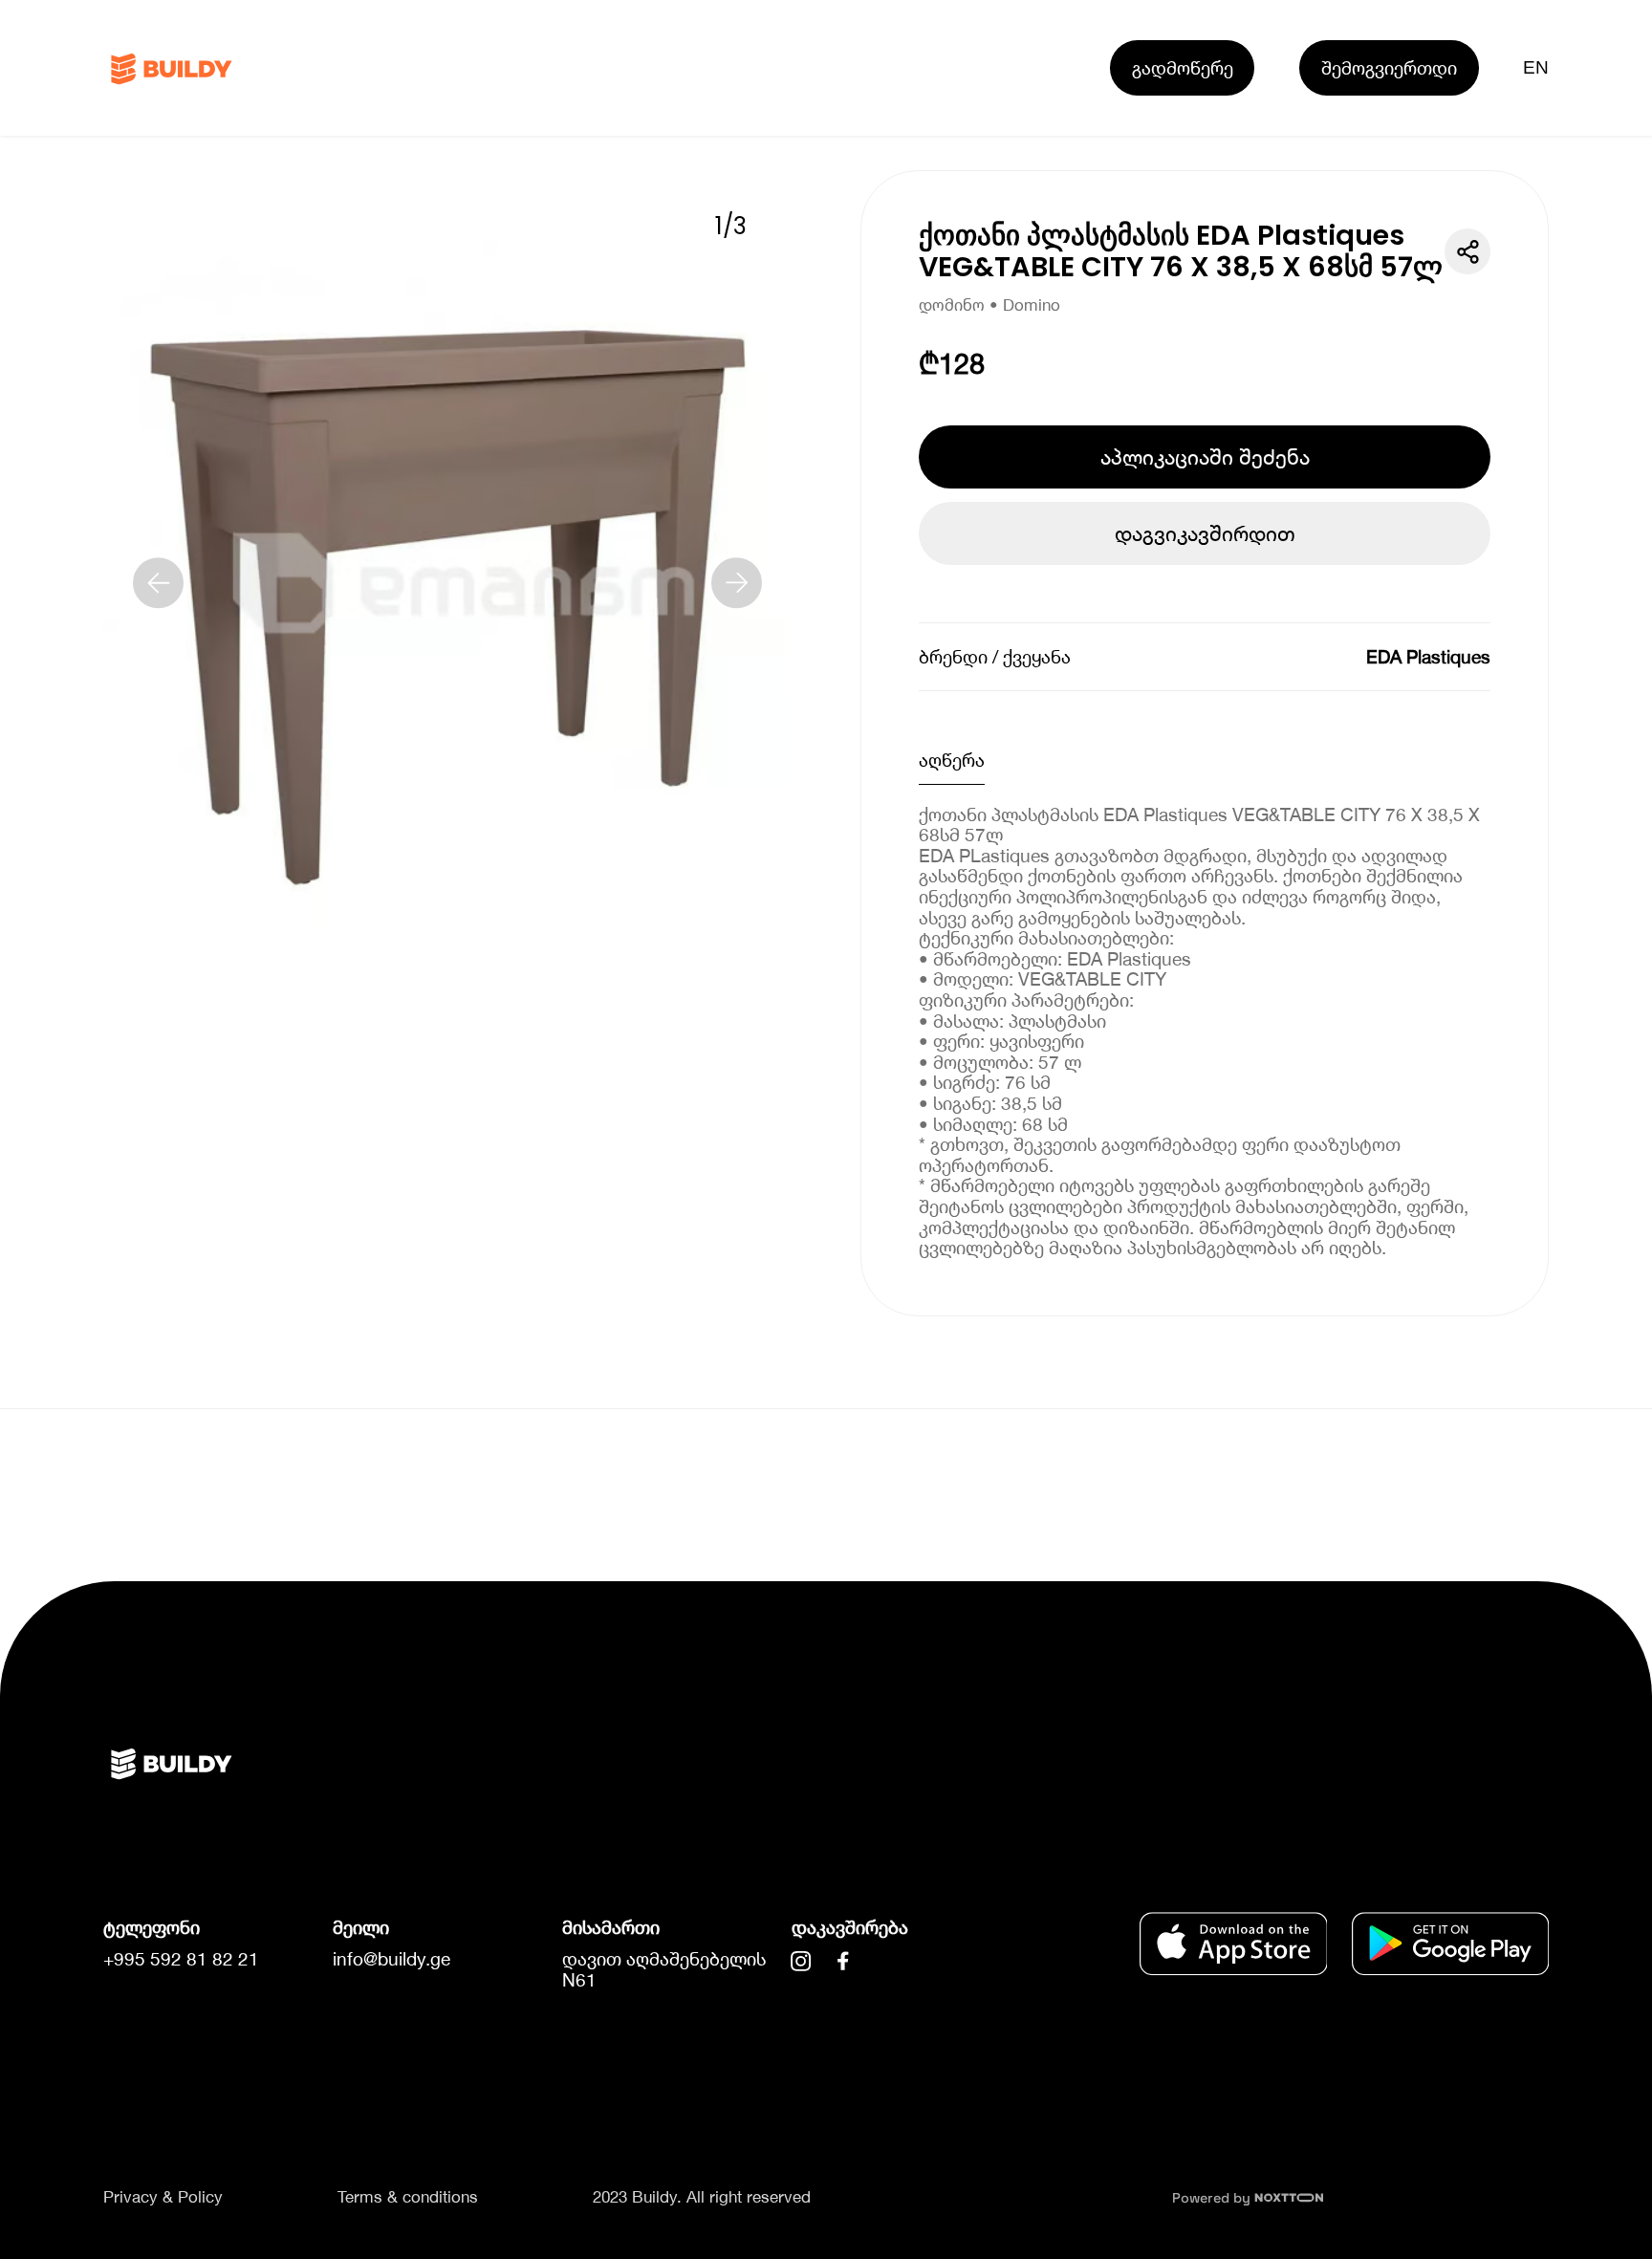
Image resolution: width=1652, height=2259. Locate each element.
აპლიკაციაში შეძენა (1205, 457)
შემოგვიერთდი (1389, 67)
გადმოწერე (1183, 67)
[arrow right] (737, 583)
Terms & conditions (408, 2197)
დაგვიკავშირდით (1205, 533)
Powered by (1213, 2198)
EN (1536, 67)
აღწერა (952, 760)
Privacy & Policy (163, 2197)
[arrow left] (159, 583)
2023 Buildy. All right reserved (702, 2197)
